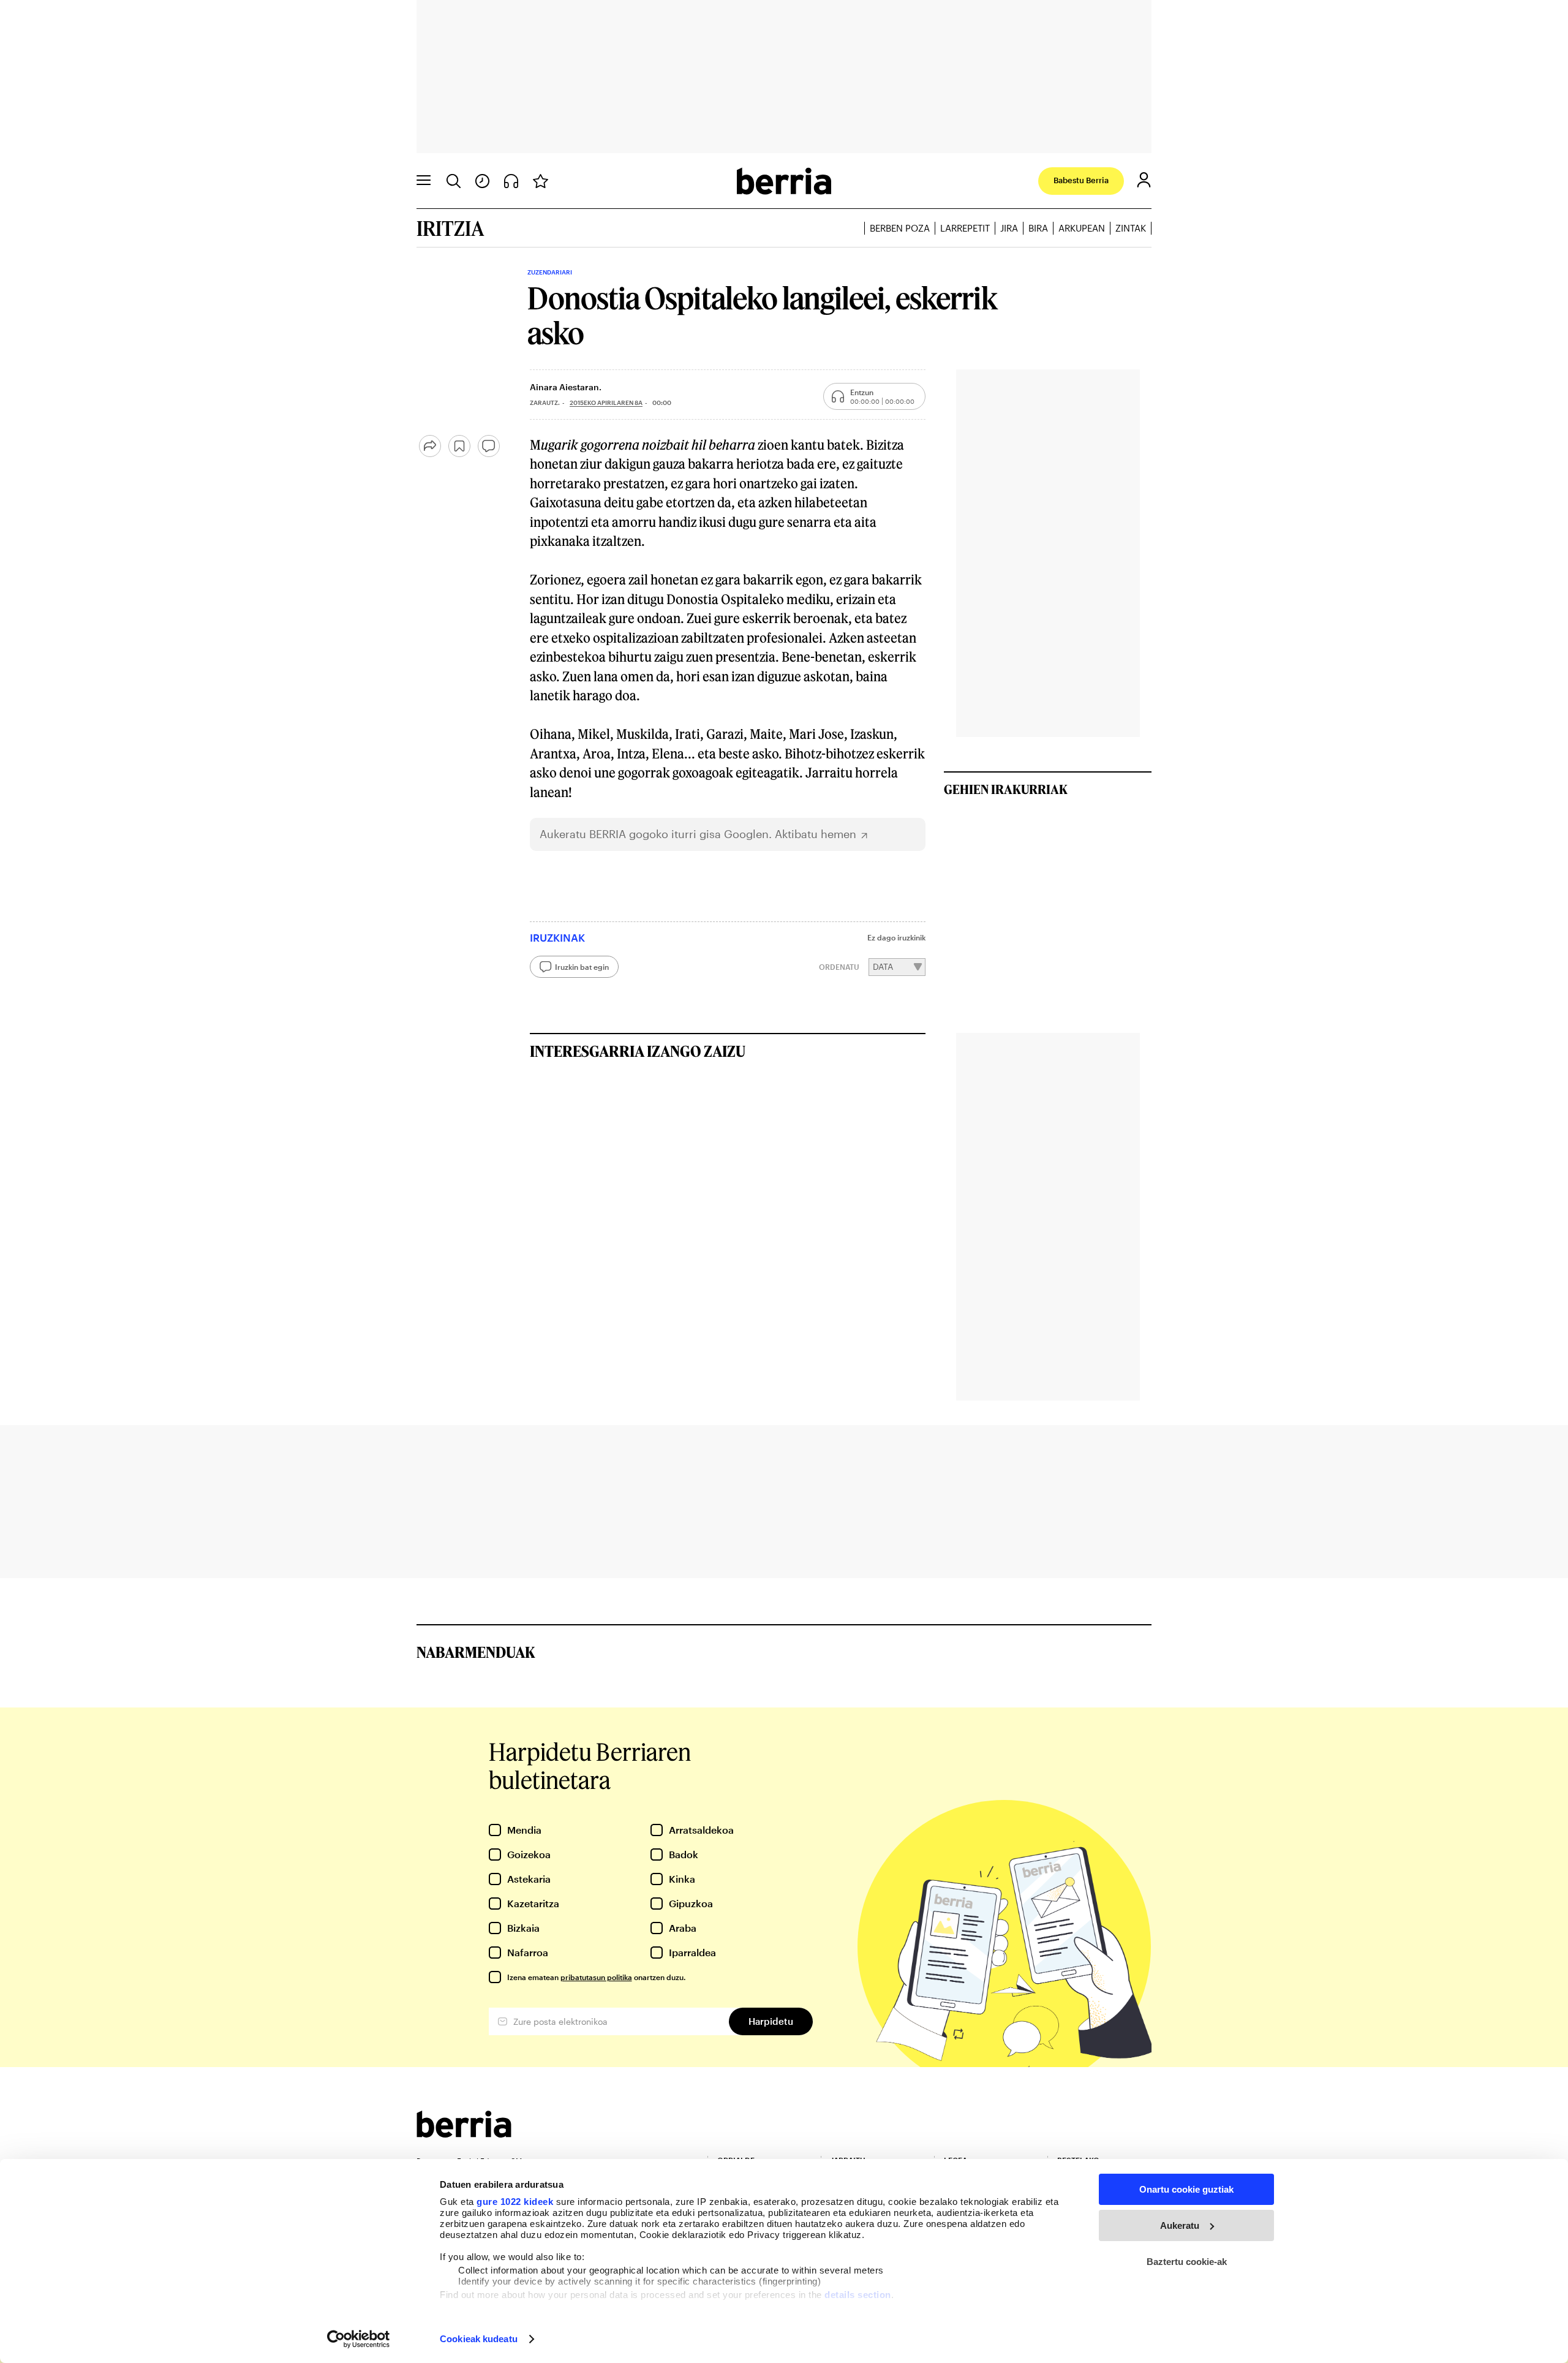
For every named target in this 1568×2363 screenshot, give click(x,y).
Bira (1038, 228)
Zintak (1131, 228)
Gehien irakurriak (1006, 789)
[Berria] (464, 2134)
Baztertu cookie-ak (1187, 2262)
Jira (1009, 228)
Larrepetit (965, 228)
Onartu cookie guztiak (1186, 2189)
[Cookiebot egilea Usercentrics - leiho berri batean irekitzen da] (359, 2339)
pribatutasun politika (596, 1977)
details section (858, 2295)
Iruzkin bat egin (582, 967)
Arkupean (1082, 228)
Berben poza (900, 228)
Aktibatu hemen (816, 834)
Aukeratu (1180, 2225)
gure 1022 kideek (515, 2202)
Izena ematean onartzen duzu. (596, 1977)
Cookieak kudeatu (479, 2339)
